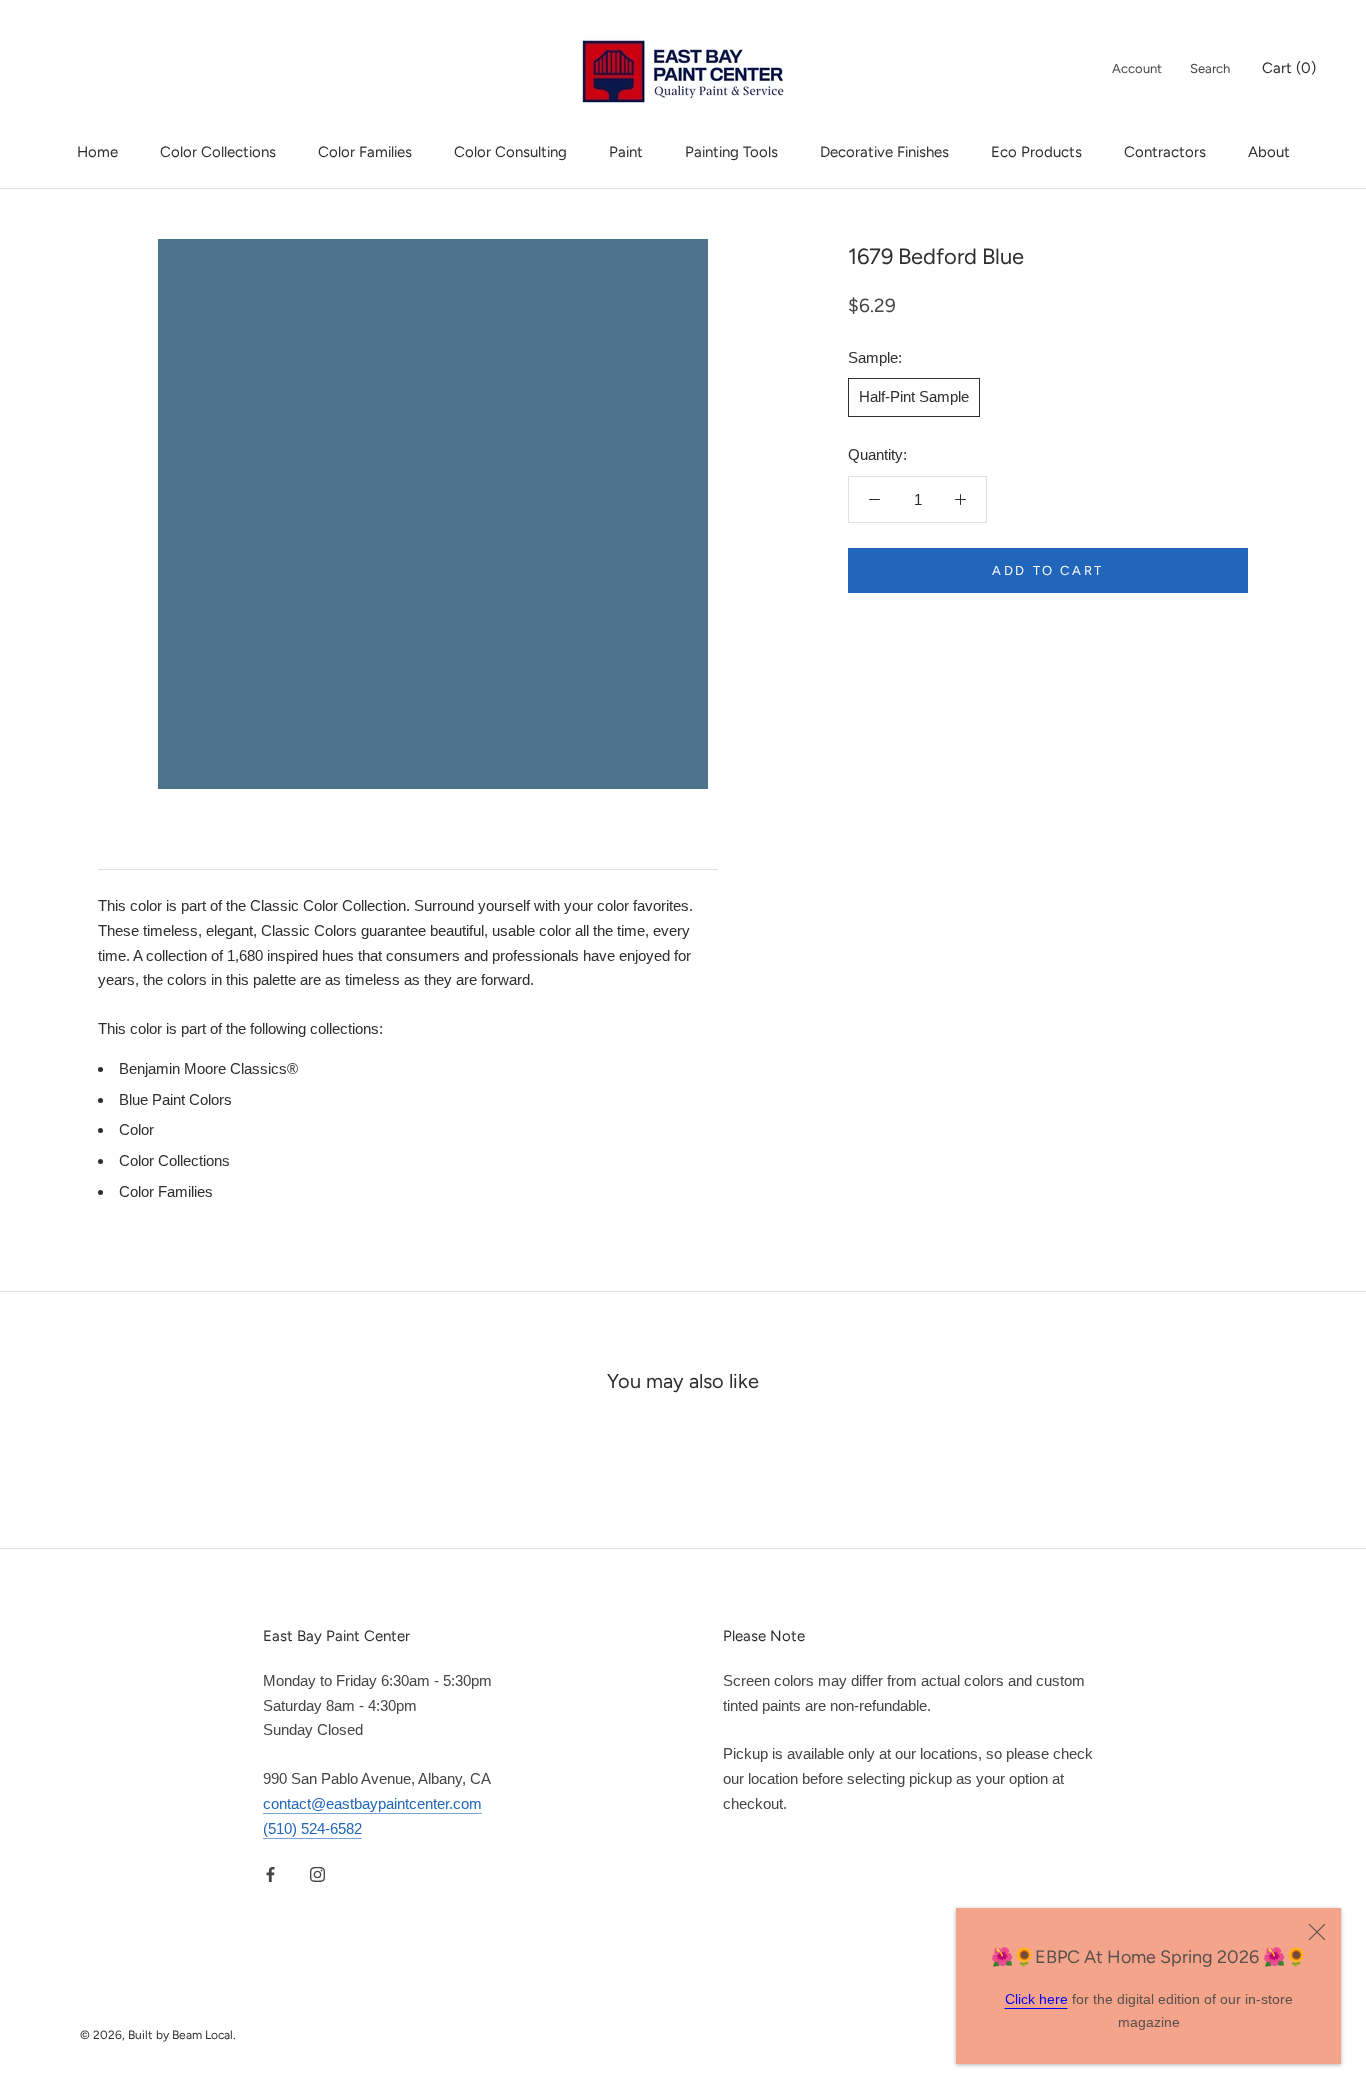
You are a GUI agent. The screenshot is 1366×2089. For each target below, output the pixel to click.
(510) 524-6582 (312, 1828)
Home (97, 152)
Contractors (1165, 152)
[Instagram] (317, 1873)
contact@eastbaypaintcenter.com (372, 1803)
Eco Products (1036, 152)
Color (136, 1129)
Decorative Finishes (884, 152)
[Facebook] (270, 1873)
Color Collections (218, 152)
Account (1137, 68)
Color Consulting (510, 152)
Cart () (1289, 68)
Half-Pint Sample (914, 396)
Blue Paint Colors (175, 1099)
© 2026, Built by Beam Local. (158, 2035)
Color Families (365, 152)
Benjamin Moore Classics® (208, 1068)
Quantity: (877, 454)
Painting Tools (731, 152)
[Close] (1317, 1932)
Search (1210, 68)
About (1269, 152)
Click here (1036, 1999)
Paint (626, 152)
